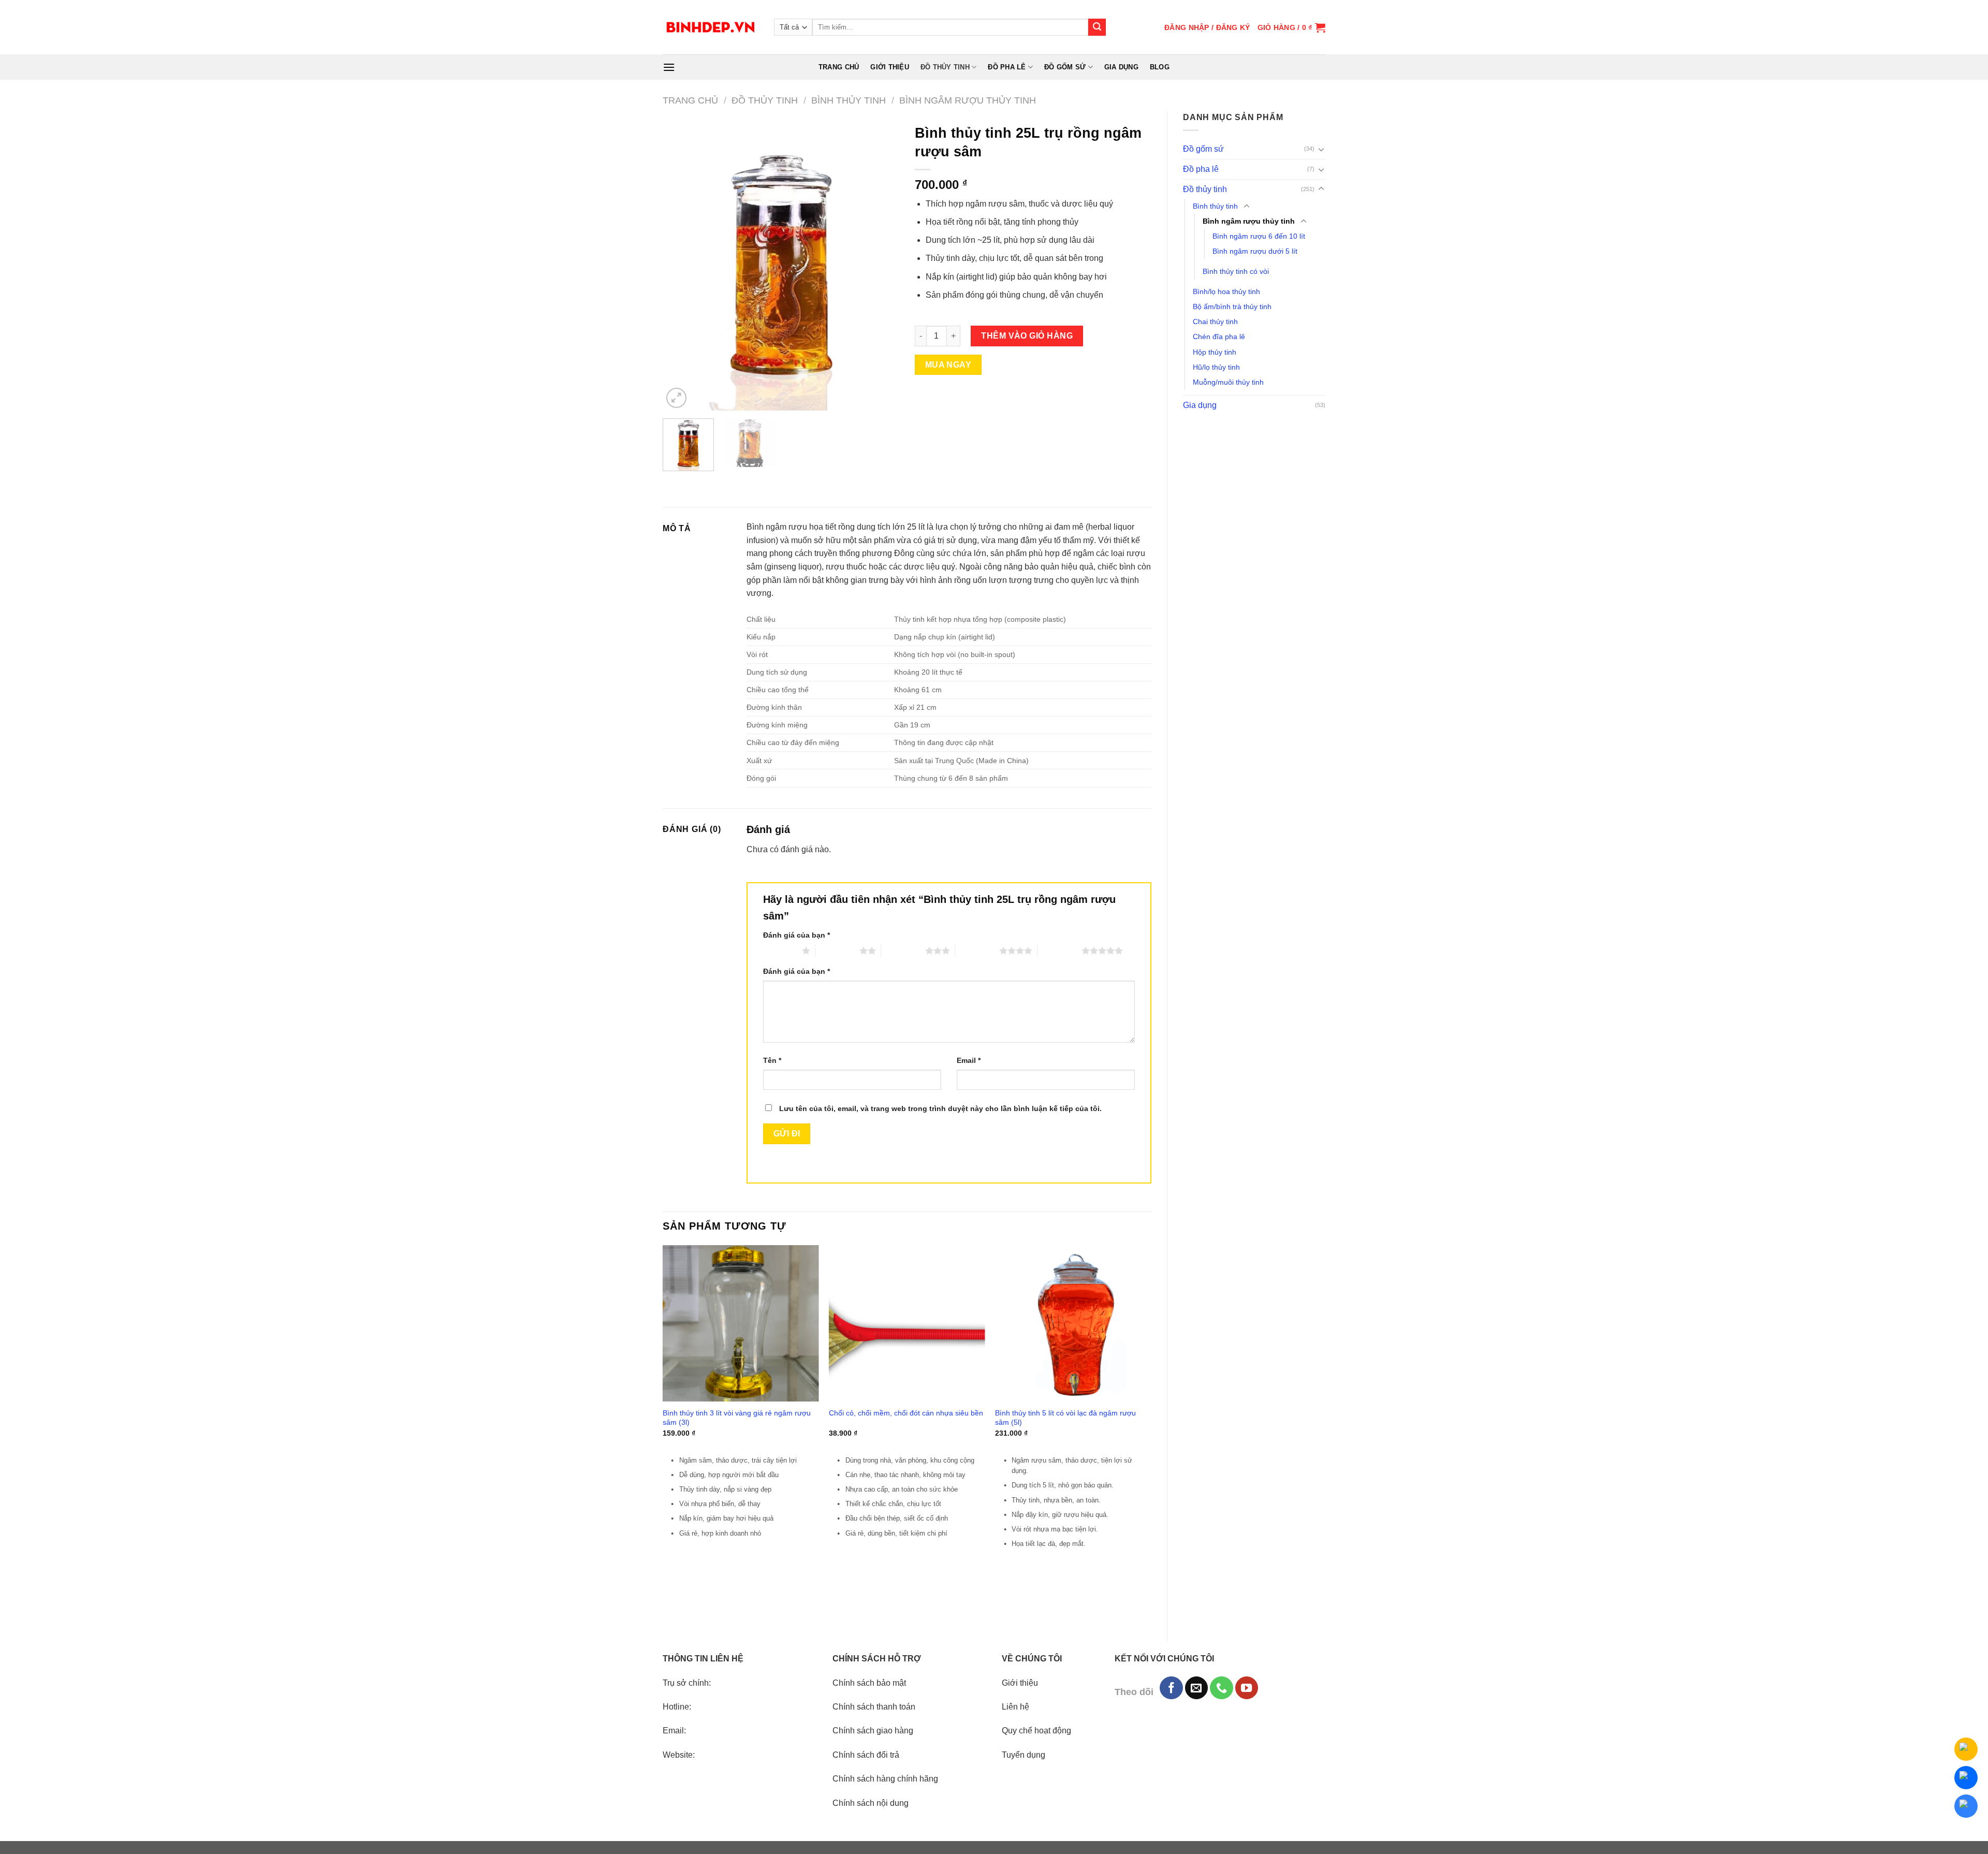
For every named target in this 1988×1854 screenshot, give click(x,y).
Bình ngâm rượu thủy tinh (968, 100)
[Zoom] (676, 398)
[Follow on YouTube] (1247, 1688)
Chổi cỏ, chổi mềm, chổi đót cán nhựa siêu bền (906, 1413)
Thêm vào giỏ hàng (1027, 336)
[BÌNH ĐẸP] (711, 27)
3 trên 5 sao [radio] (903, 951)
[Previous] (680, 265)
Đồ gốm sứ (1065, 67)
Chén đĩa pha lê (1219, 337)
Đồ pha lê (1007, 67)
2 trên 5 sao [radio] (837, 951)
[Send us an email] (1196, 1688)
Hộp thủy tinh (1215, 352)
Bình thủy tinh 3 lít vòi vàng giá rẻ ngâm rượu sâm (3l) (737, 1418)
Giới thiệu (890, 67)
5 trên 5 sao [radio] (1059, 951)
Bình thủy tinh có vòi (1236, 271)
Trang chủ (839, 67)
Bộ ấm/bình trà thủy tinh (1232, 306)
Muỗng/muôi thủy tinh (1228, 382)
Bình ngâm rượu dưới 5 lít (1255, 251)
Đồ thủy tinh (945, 67)
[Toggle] (1321, 149)
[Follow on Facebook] (1171, 1688)
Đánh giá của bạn (796, 935)
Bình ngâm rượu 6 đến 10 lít (1259, 236)
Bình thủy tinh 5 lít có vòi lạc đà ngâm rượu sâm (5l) (1065, 1418)
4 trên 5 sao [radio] (977, 951)
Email (969, 1060)
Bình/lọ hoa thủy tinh (1226, 291)
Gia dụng (1121, 67)
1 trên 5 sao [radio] (780, 951)
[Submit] (1097, 27)
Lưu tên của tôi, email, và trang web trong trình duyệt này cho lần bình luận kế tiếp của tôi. (940, 1108)
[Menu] (669, 67)
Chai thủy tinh (1215, 322)
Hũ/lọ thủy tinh (1216, 367)
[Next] (882, 265)
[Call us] (1221, 1688)
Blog (1160, 67)
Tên (772, 1060)
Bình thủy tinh (849, 100)
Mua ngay (948, 365)
